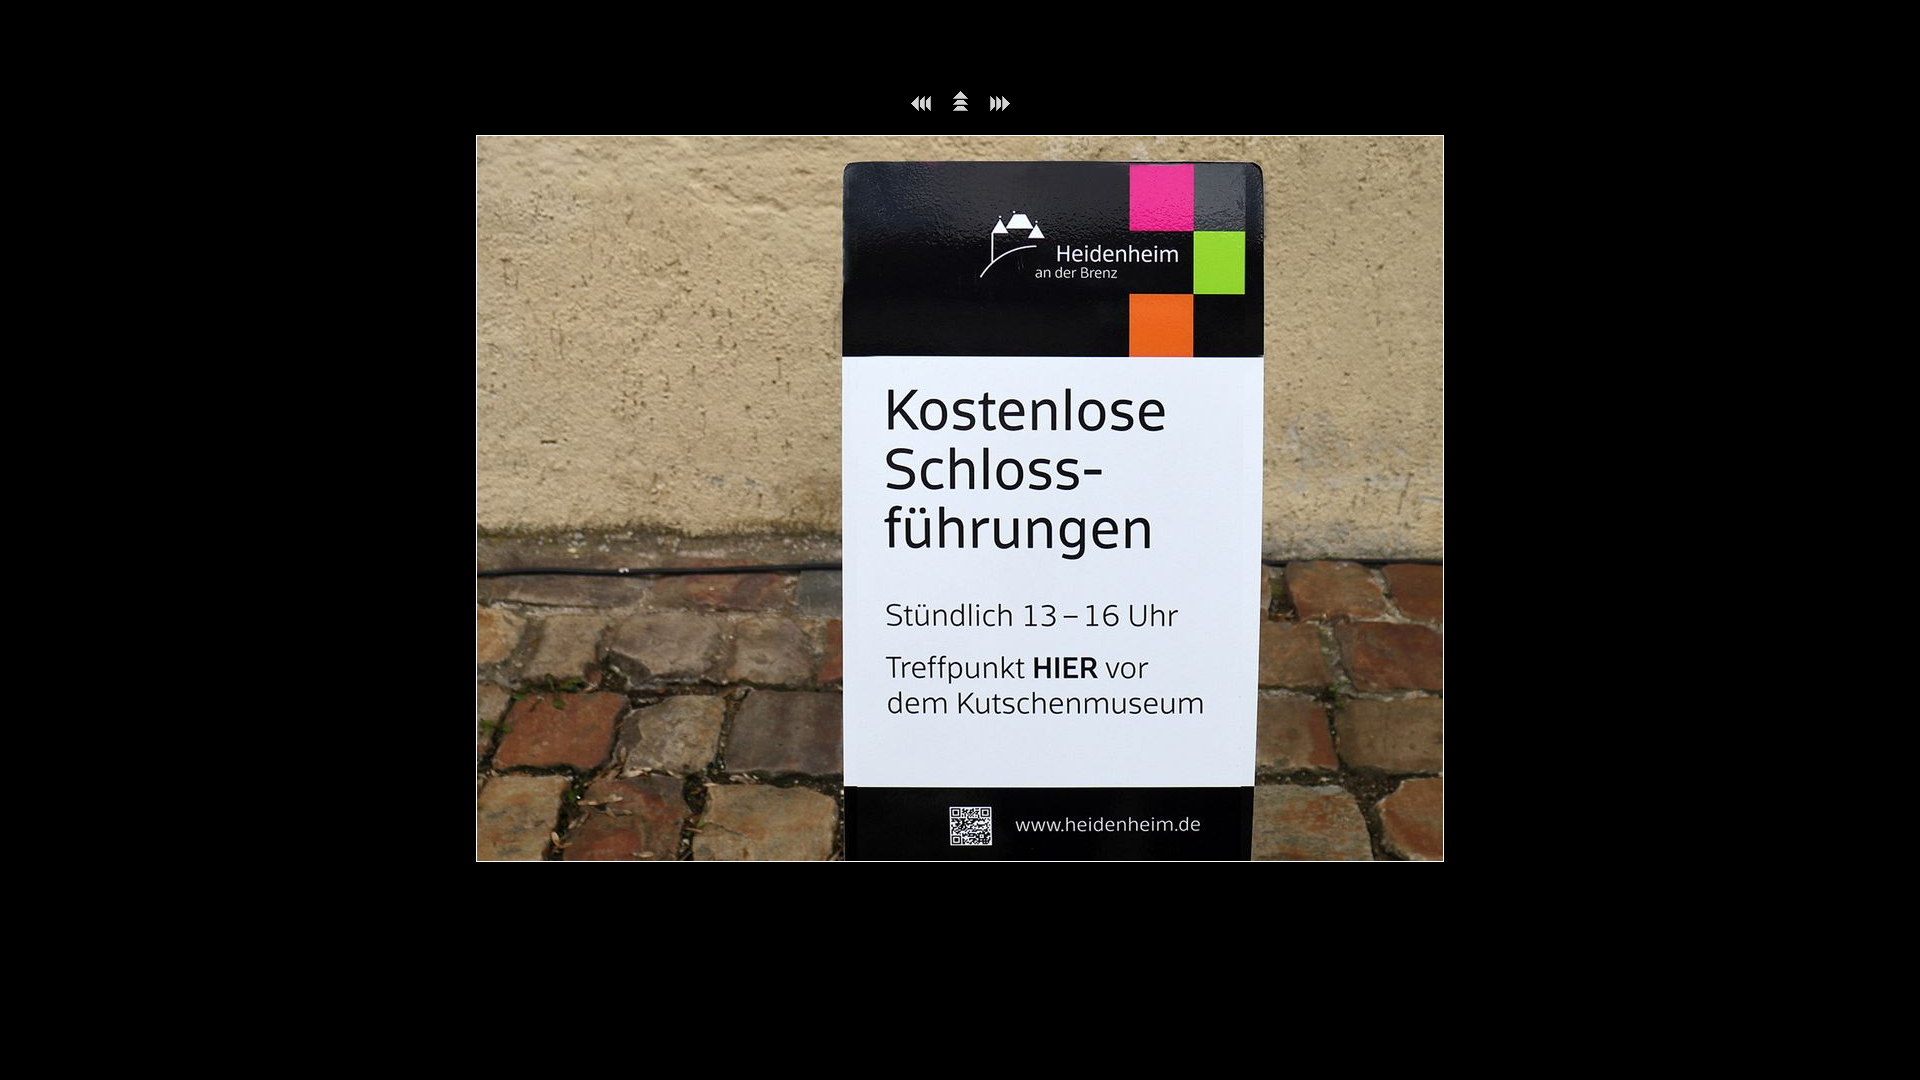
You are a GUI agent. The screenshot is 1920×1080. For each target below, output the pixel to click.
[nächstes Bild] (1000, 107)
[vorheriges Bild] (921, 107)
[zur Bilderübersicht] (960, 107)
